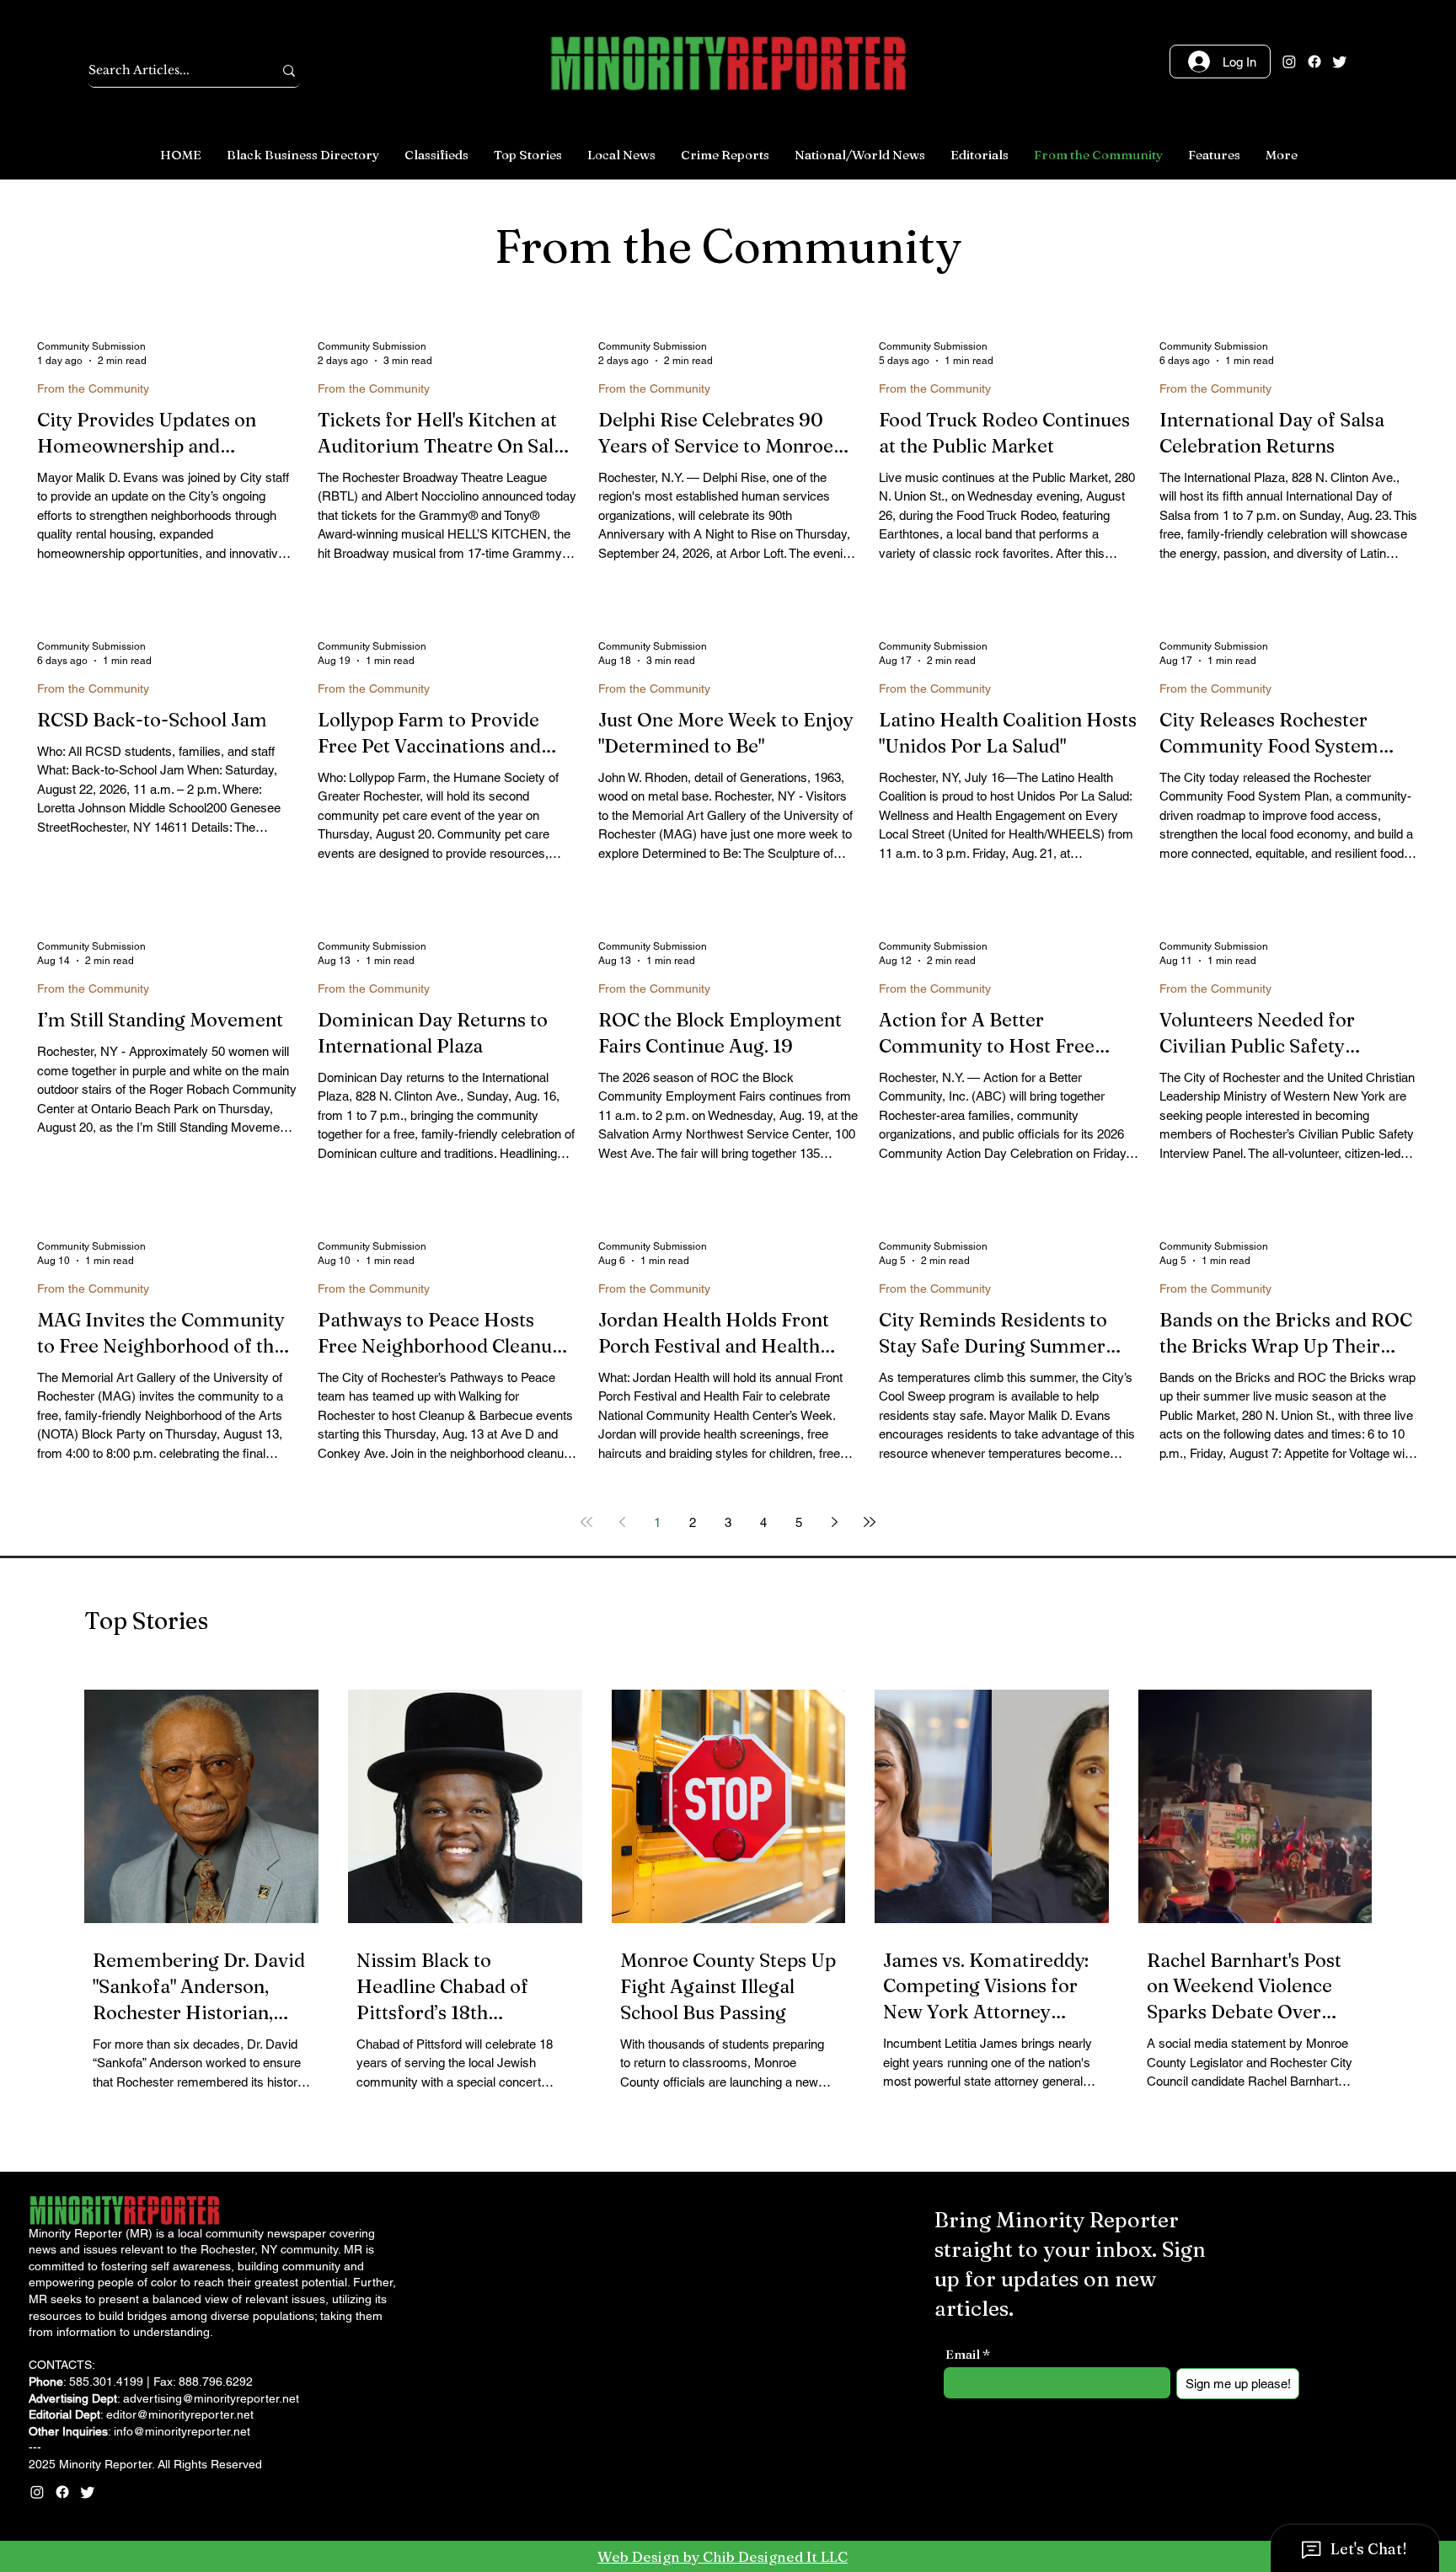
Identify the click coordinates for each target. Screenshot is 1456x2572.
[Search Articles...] (289, 70)
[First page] (586, 1522)
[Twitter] (1340, 62)
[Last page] (870, 1522)
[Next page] (834, 1522)
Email (963, 2354)
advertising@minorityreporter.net (211, 2398)
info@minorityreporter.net (182, 2431)
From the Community (93, 388)
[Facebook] (1314, 62)
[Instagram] (1289, 62)
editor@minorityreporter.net (180, 2414)
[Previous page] (622, 1522)
